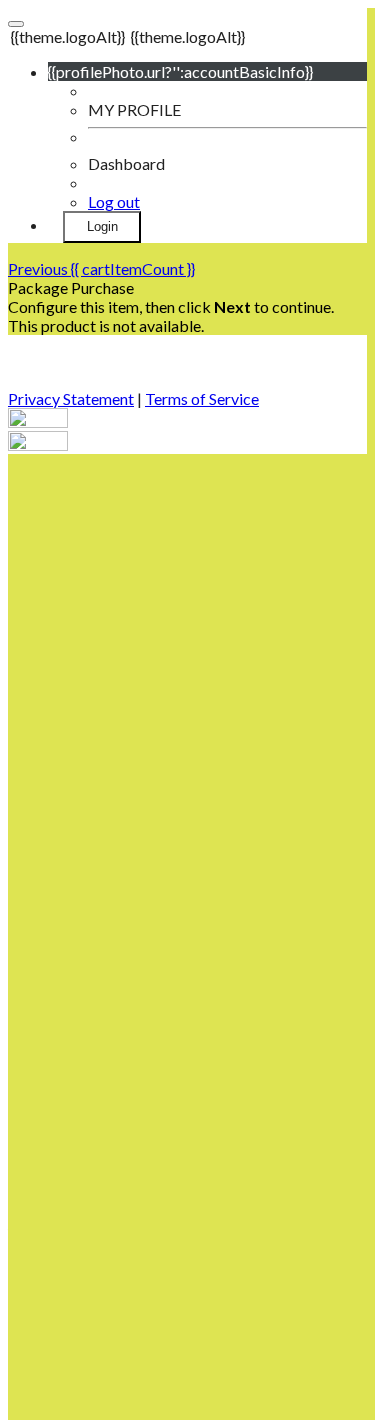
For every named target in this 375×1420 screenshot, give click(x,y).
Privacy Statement (71, 398)
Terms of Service (202, 398)
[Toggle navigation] (16, 24)
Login (102, 226)
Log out (114, 201)
